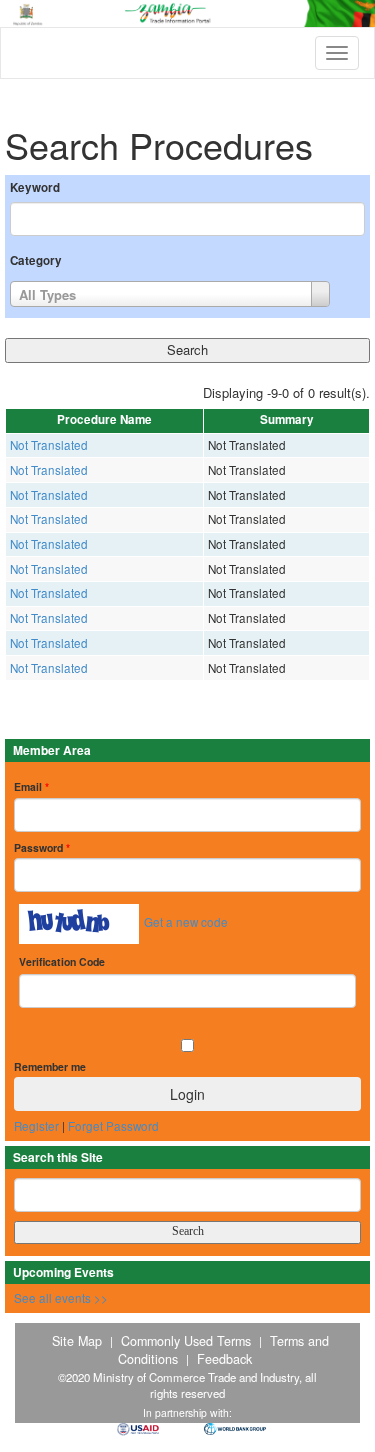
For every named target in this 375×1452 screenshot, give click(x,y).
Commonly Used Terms (186, 1341)
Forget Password (113, 1126)
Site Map (77, 1341)
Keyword (35, 188)
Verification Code (62, 961)
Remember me (50, 1066)
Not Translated (49, 445)
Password (42, 847)
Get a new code (186, 922)
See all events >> (61, 1298)
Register (36, 1126)
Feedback (224, 1359)
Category (36, 261)
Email (31, 786)
